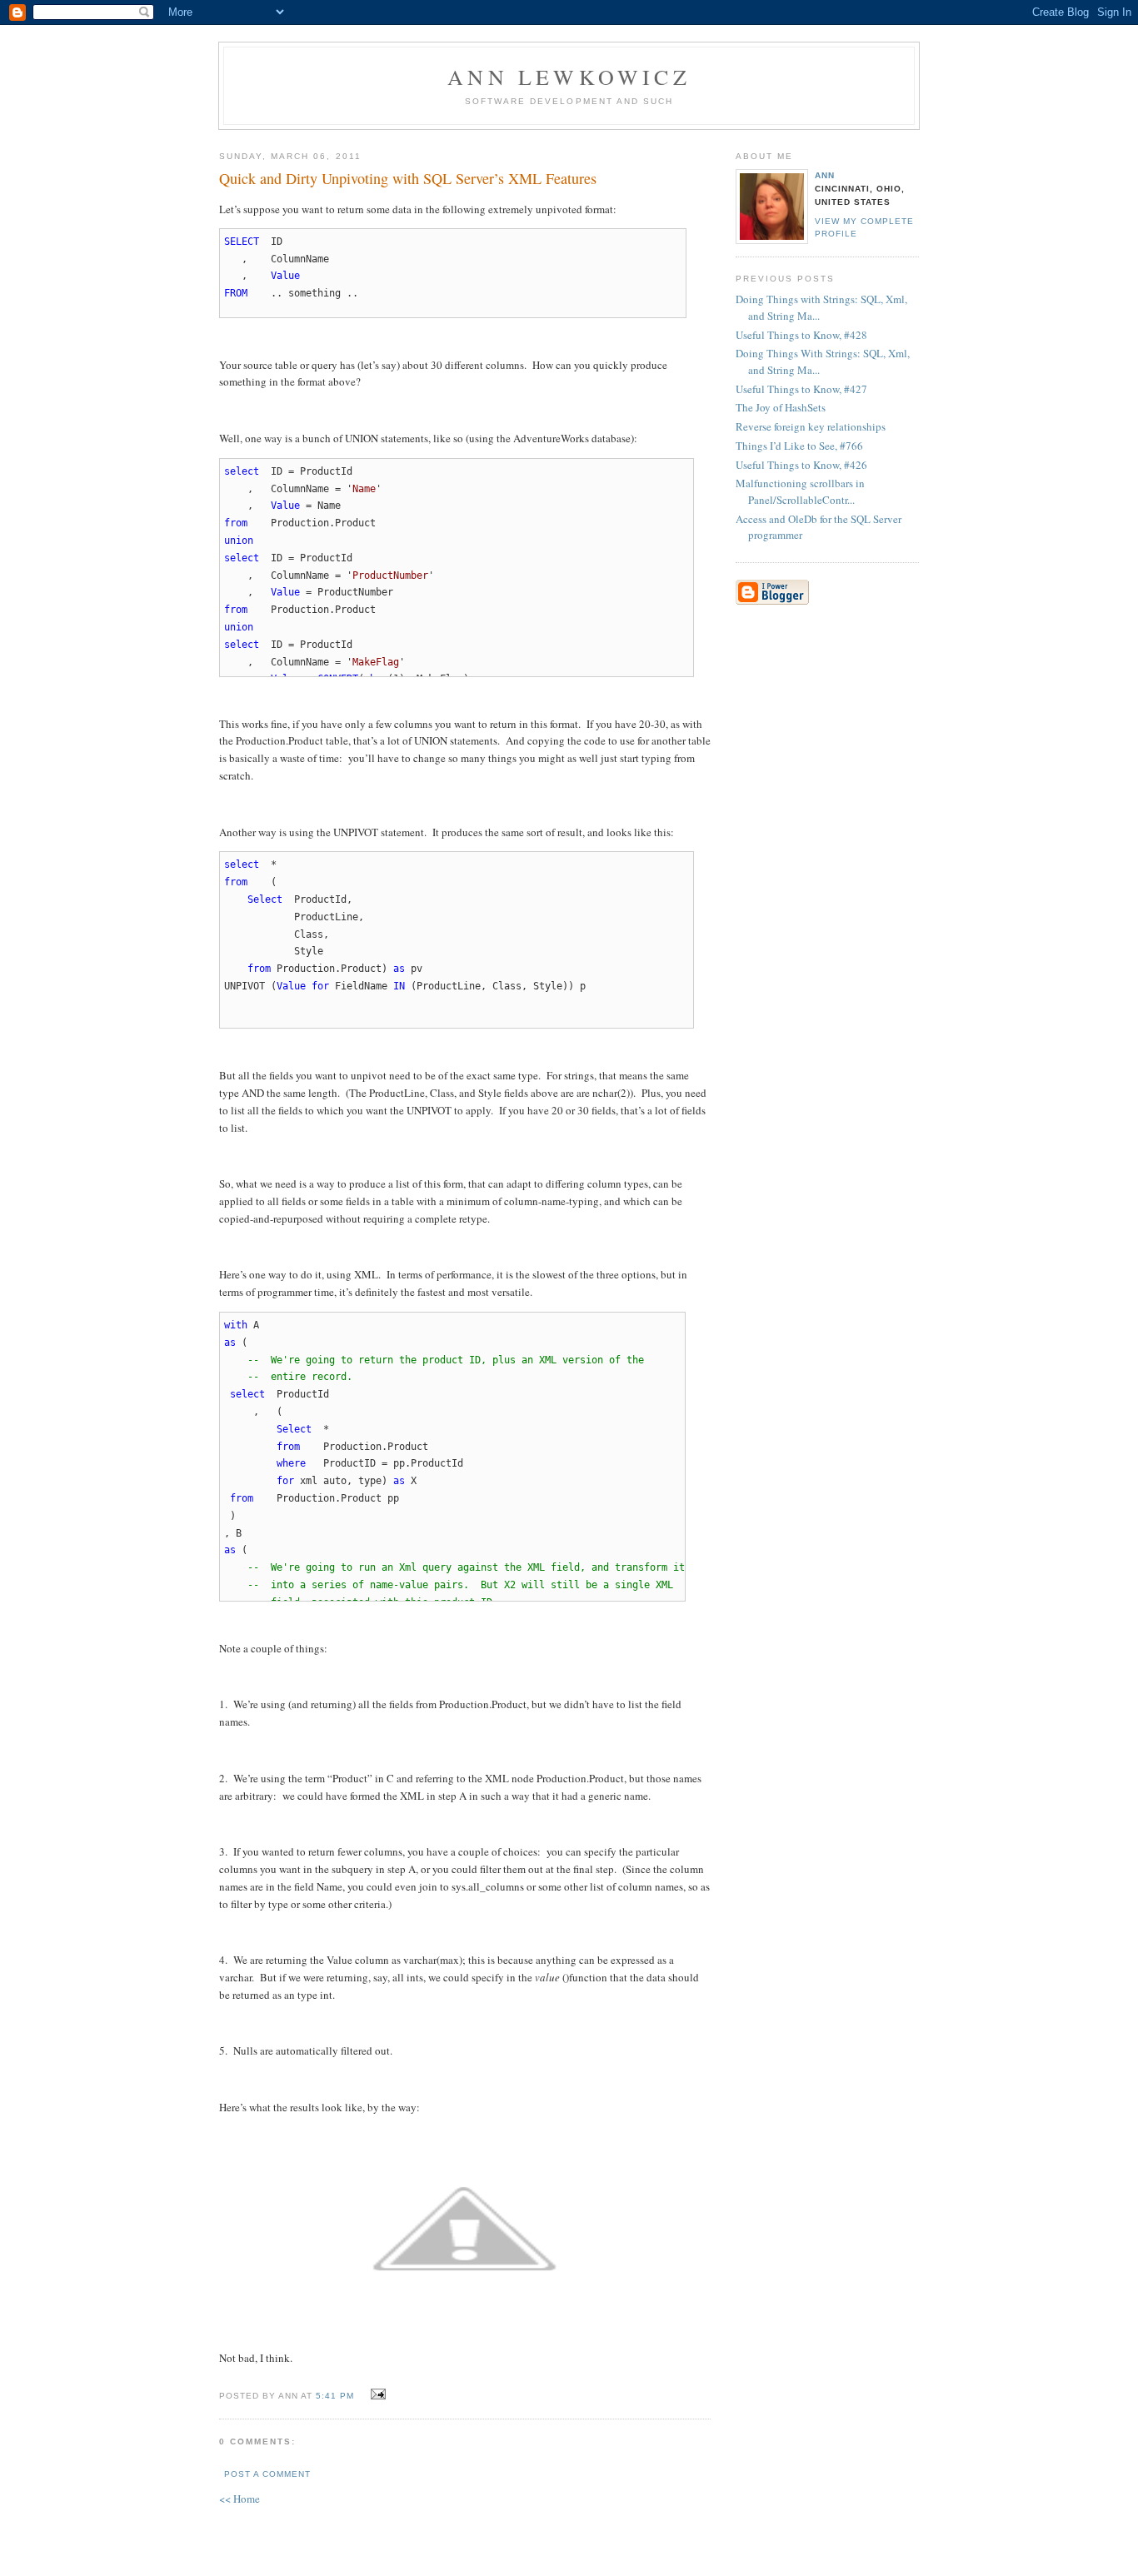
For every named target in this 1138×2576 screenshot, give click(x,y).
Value (285, 276)
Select (265, 899)
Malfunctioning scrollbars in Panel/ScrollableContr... (800, 491)
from (236, 523)
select (242, 471)
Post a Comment (267, 2474)
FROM (236, 293)
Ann (825, 175)
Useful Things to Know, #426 (801, 465)
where (291, 1463)
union (239, 541)
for (320, 986)
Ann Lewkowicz (569, 77)
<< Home (240, 2499)
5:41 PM (335, 2396)
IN (399, 986)
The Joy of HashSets (781, 407)
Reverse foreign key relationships (811, 426)
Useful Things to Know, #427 (801, 389)
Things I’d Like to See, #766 (799, 446)
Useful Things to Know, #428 (801, 335)
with (236, 1325)
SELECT (242, 242)
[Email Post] (375, 2394)
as (399, 969)
